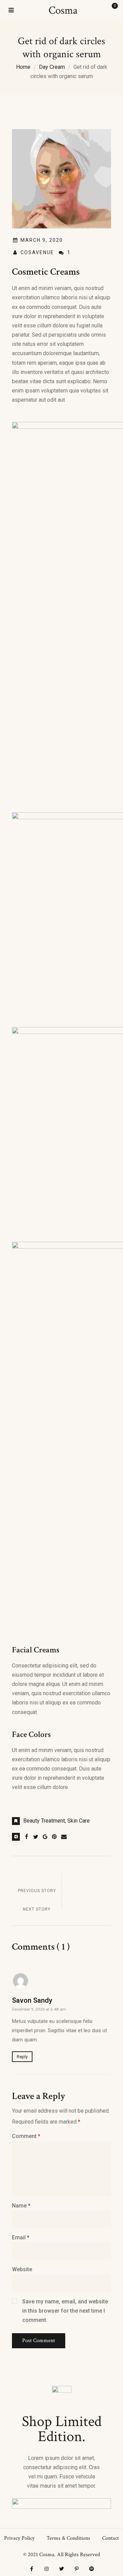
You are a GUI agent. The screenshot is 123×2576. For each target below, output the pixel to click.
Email (21, 2237)
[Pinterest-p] (77, 2569)
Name (21, 2206)
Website (22, 2269)
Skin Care (79, 1821)
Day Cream (52, 67)
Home (23, 67)
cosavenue (37, 252)
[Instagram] (46, 2569)
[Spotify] (92, 2569)
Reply (22, 2057)
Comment (26, 2136)
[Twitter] (61, 2569)
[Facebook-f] (31, 2569)
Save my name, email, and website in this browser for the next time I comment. (65, 2311)
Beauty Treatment (44, 1821)
